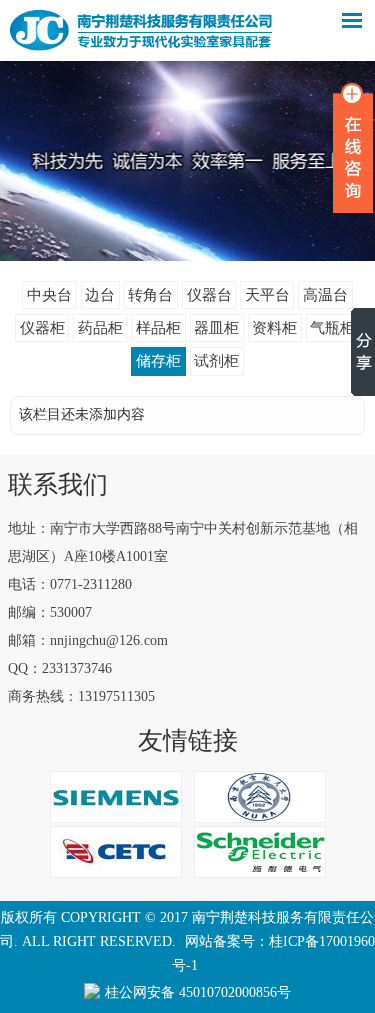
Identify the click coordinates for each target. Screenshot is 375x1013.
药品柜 (100, 328)
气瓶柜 (332, 328)
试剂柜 (216, 361)
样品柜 (158, 328)
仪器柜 (42, 328)
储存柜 (158, 361)
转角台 (150, 295)
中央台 (49, 295)
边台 (100, 295)
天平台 (267, 295)
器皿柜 (216, 328)
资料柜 (274, 328)
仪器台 (209, 295)
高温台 (325, 295)
